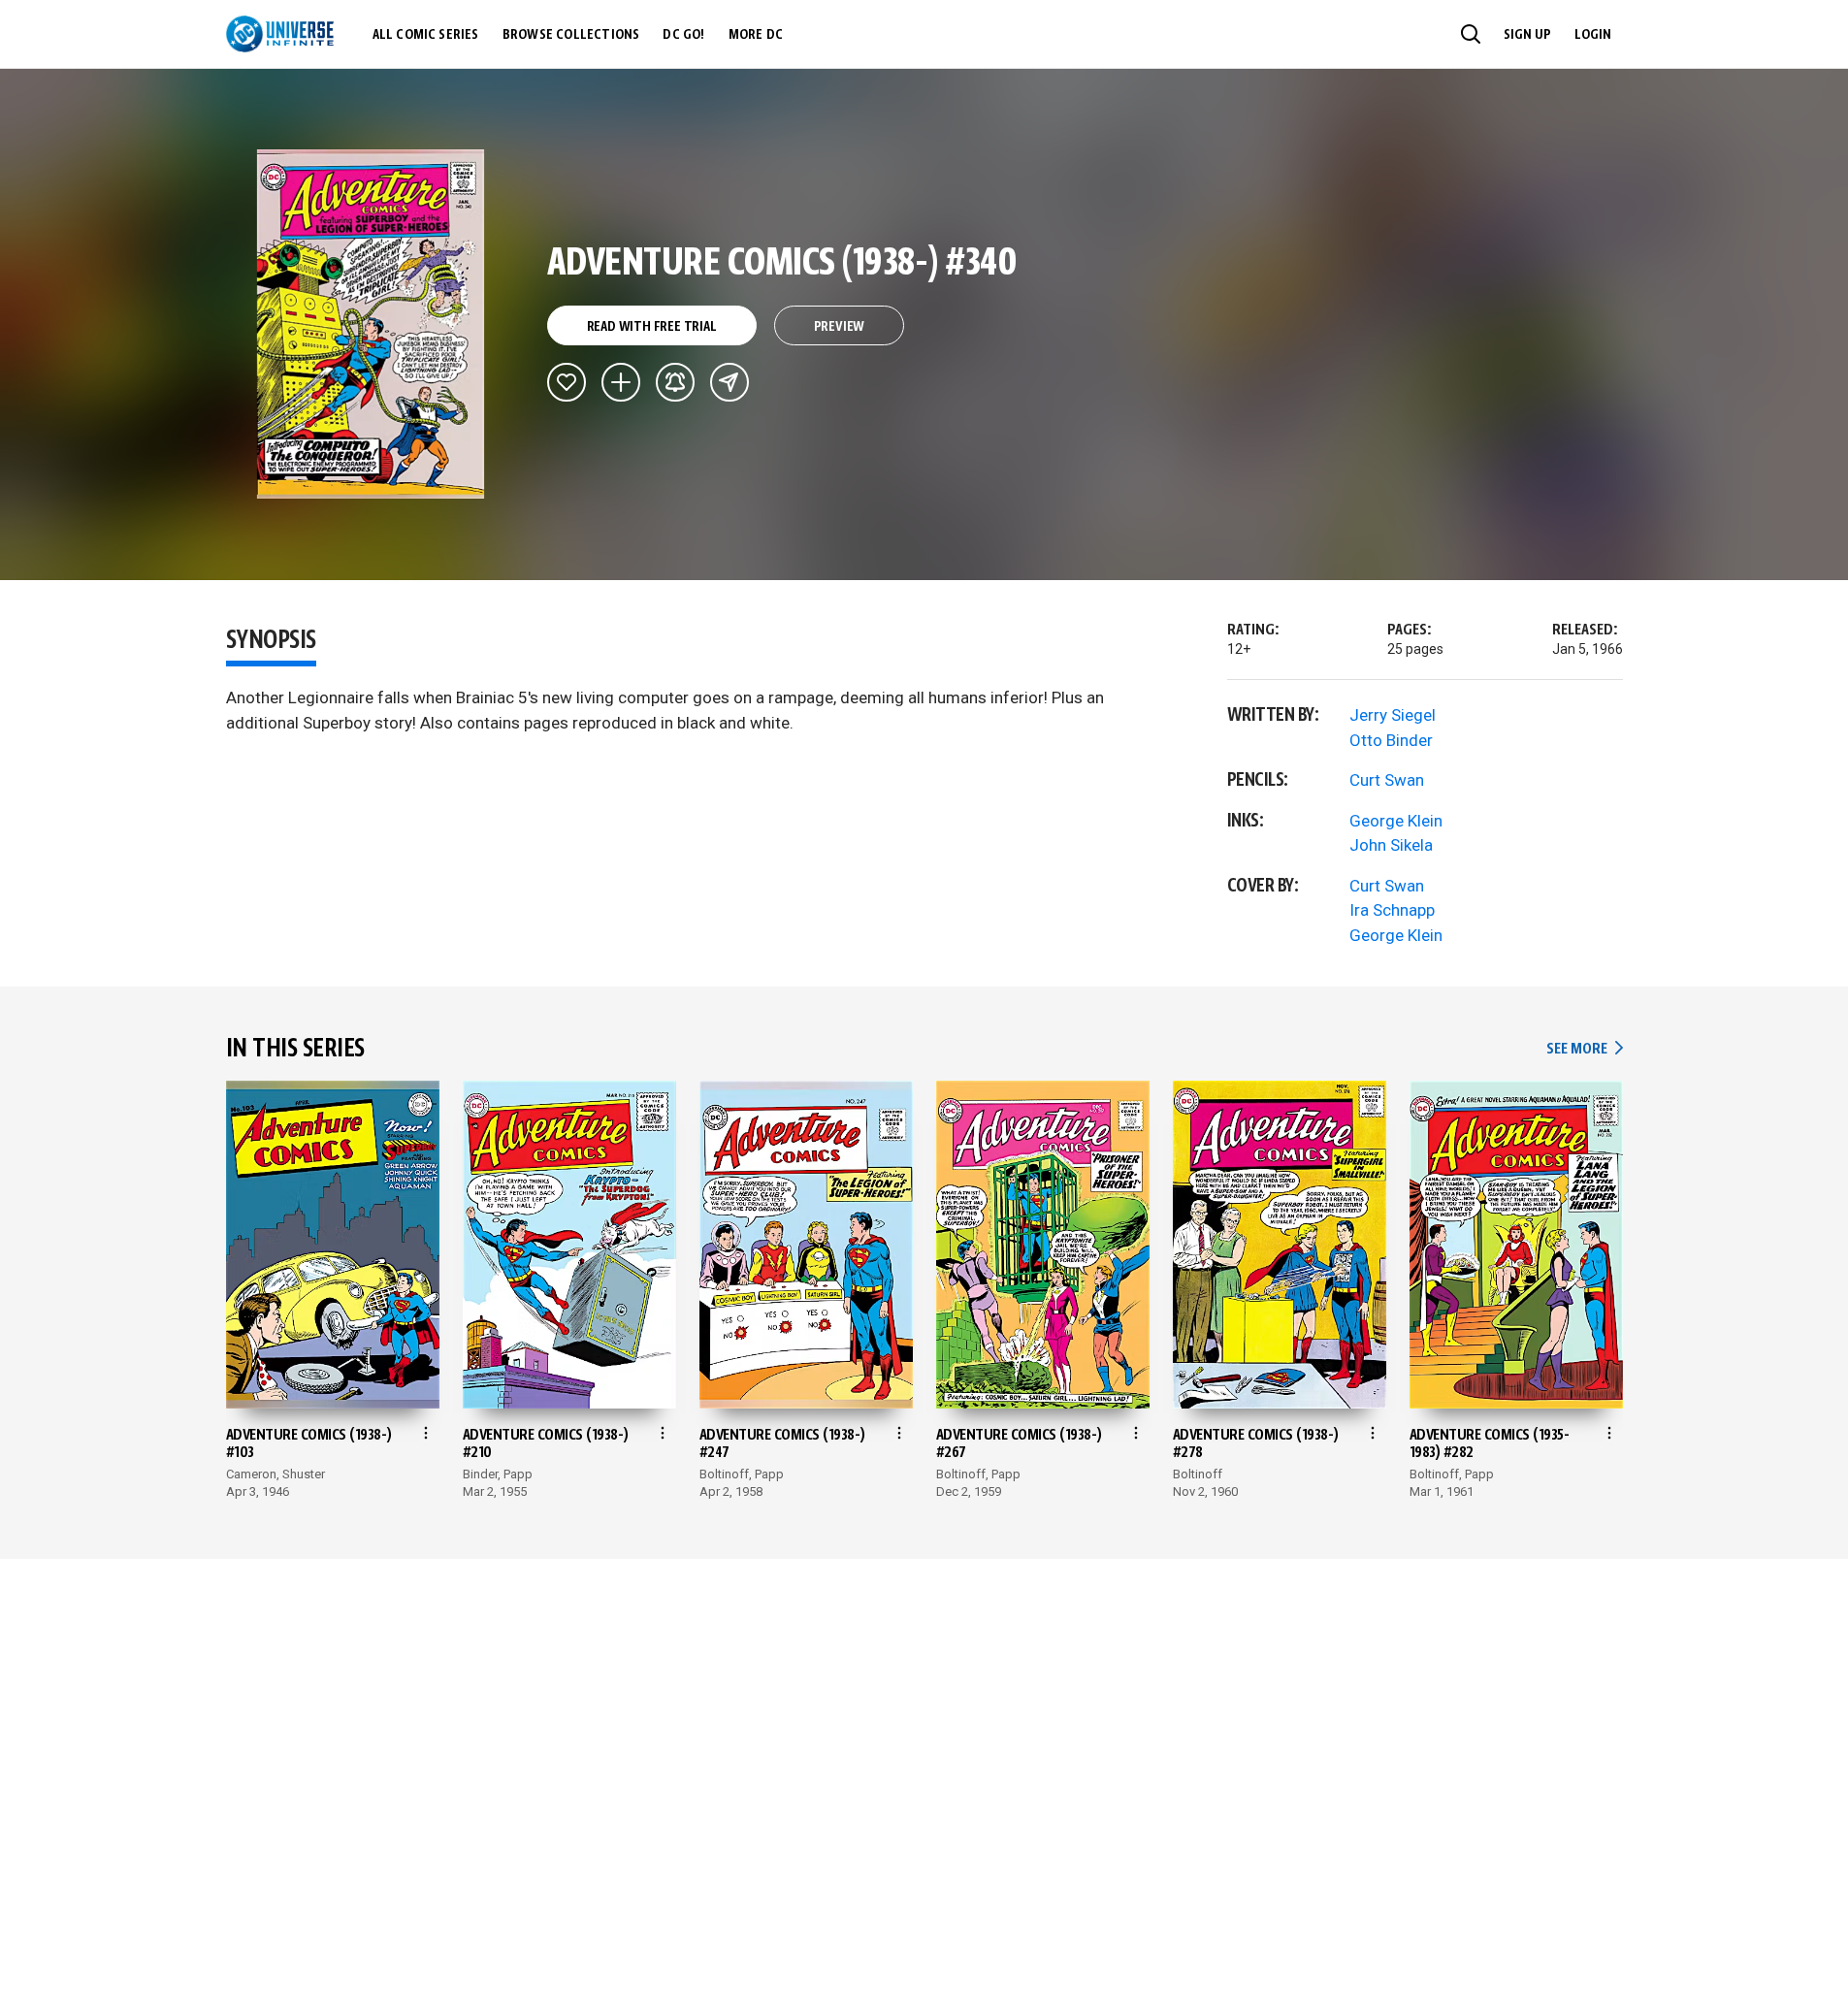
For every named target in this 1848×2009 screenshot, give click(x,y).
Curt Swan (1387, 780)
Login (1593, 35)
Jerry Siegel (1393, 715)
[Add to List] (621, 382)
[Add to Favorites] (567, 382)
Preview (840, 327)
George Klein (1396, 821)
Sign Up (1527, 35)
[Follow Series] (675, 382)
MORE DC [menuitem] (756, 35)
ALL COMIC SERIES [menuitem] (426, 35)
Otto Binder (1391, 740)
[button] (1471, 34)
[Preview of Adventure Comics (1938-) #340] (371, 324)
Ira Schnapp (1392, 910)
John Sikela (1391, 845)
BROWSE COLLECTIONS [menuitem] (571, 35)
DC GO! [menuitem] (683, 35)
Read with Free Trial (652, 327)
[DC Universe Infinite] (280, 34)
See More (1584, 1049)
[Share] (729, 382)
